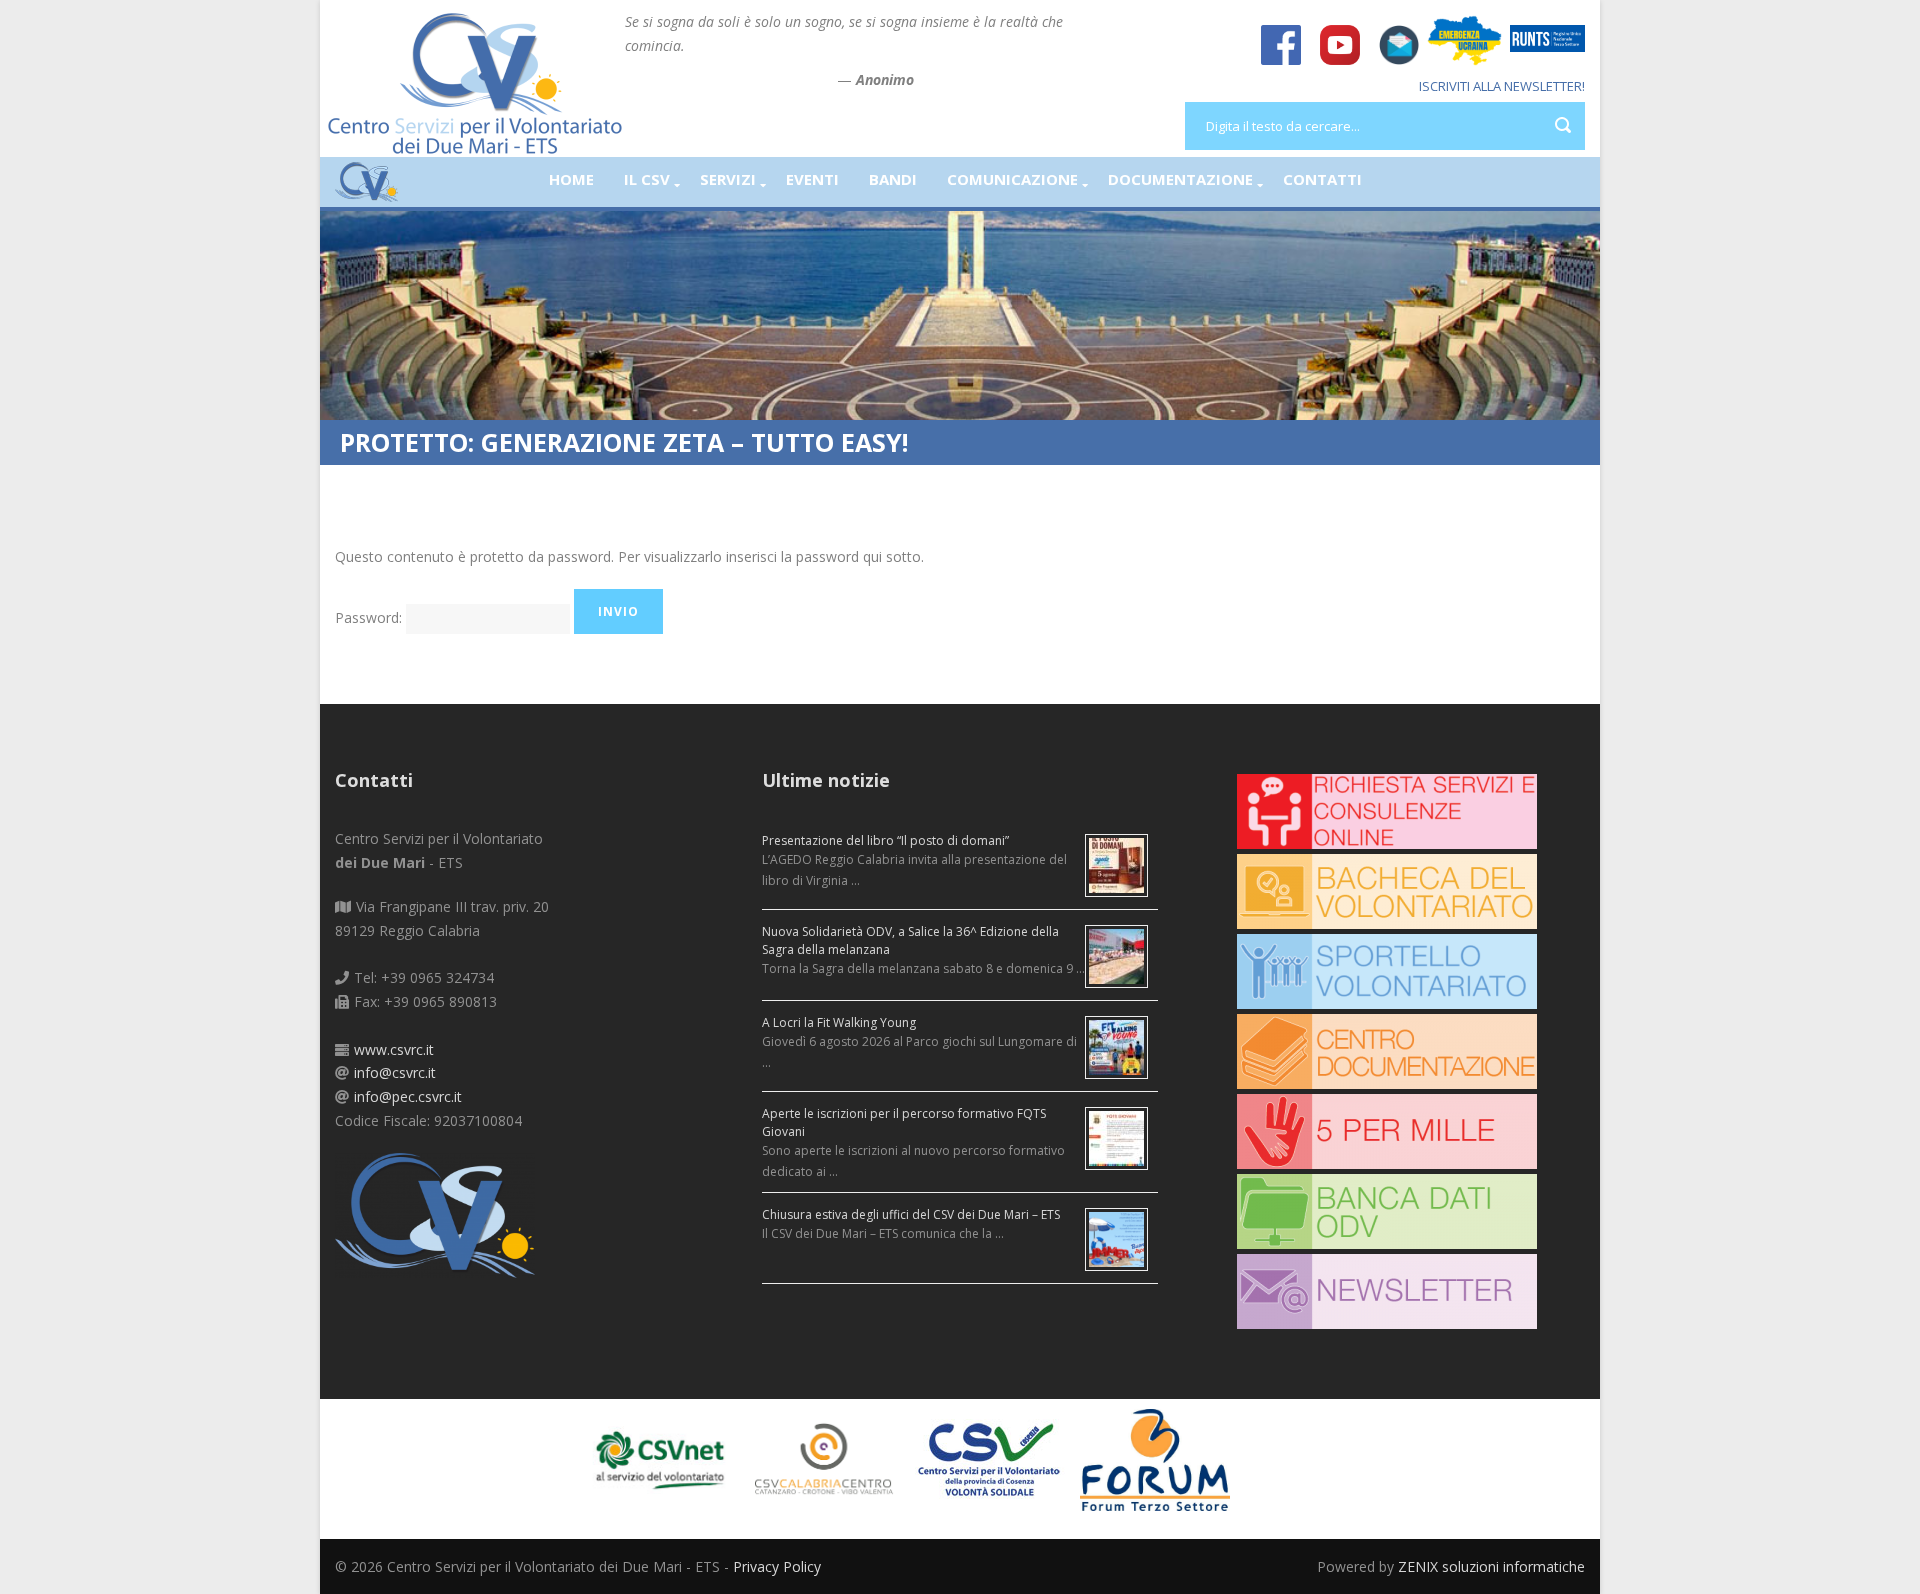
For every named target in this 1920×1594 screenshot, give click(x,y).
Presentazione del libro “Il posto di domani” (885, 840)
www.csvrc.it (394, 1049)
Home (571, 179)
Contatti (1322, 179)
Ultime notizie (826, 780)
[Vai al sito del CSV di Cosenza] (997, 1458)
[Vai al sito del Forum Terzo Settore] (1162, 1458)
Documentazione (1180, 179)
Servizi (728, 179)
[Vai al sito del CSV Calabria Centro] (832, 1458)
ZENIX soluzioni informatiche (1491, 1566)
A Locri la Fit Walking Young (839, 1022)
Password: (370, 617)
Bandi (893, 179)
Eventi (812, 179)
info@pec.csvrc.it (408, 1096)
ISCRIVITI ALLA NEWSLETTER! (1502, 86)
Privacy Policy (777, 1566)
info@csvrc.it (395, 1072)
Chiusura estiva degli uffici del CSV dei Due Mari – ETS (911, 1214)
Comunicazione (1012, 179)
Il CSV (647, 179)
